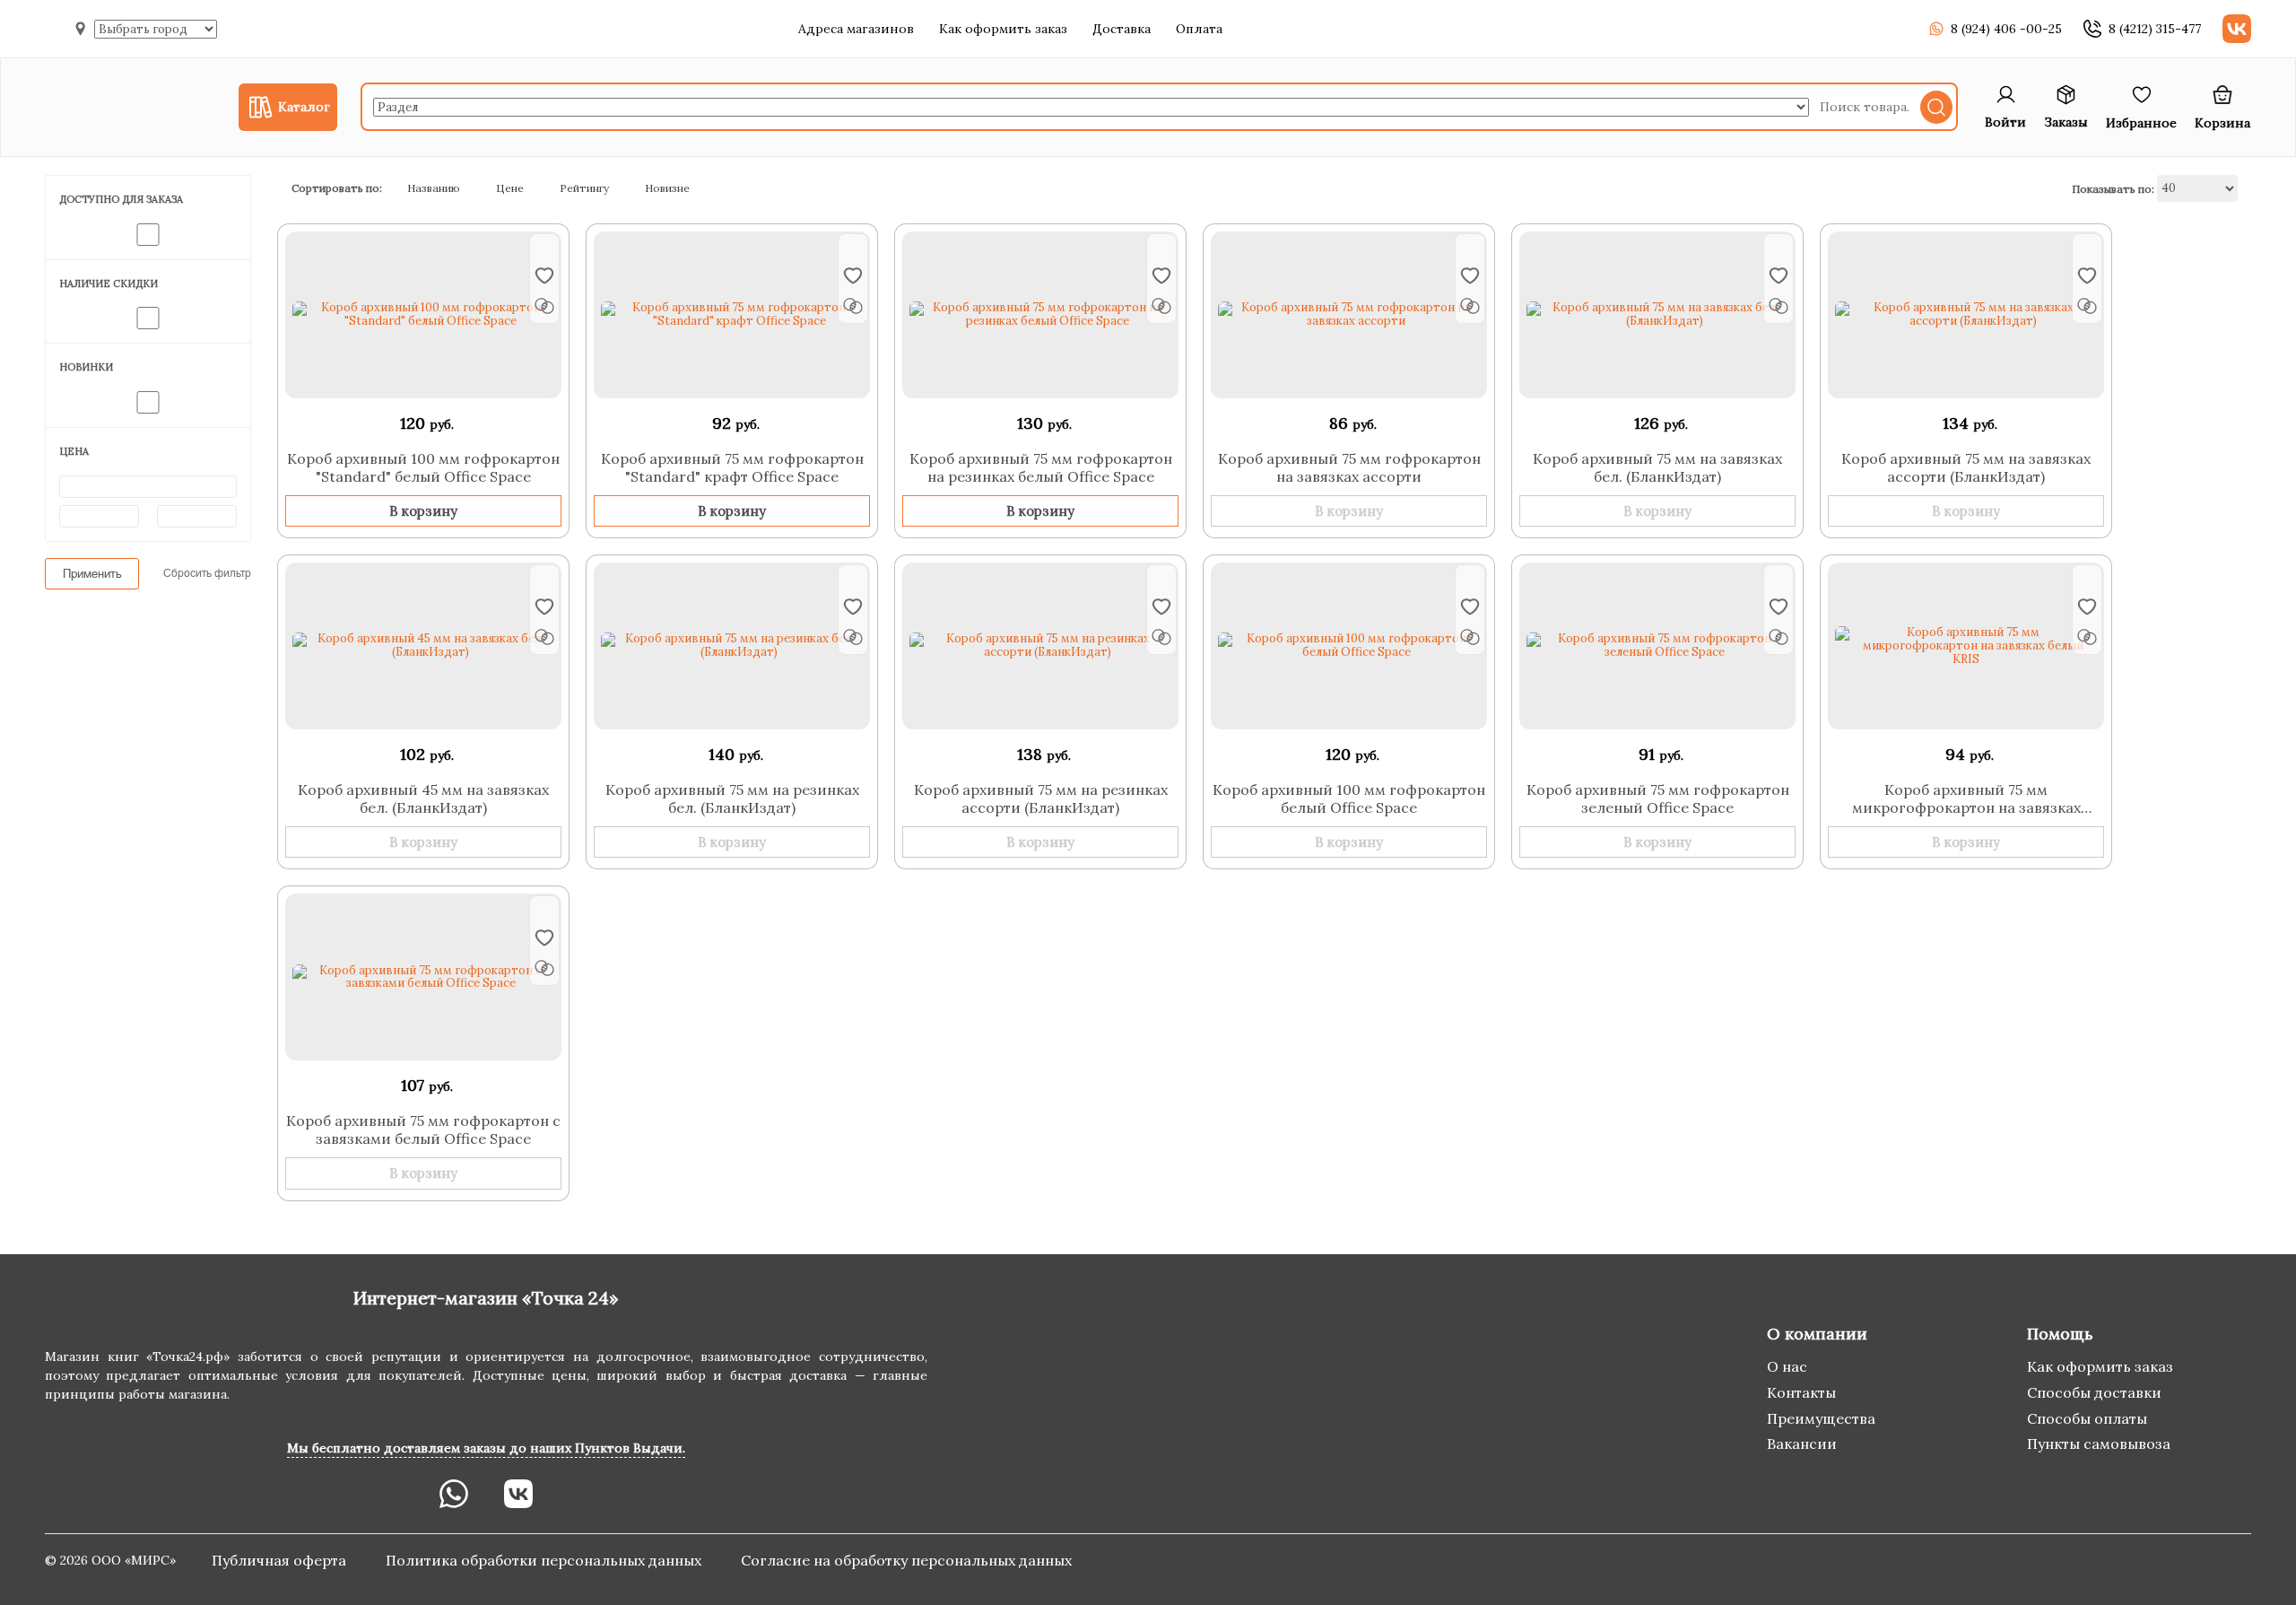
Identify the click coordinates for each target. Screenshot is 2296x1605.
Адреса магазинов (856, 29)
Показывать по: (2113, 188)
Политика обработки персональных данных (545, 1560)
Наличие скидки (109, 283)
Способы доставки (2094, 1392)
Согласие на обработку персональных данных (906, 1560)
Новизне (667, 188)
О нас (1787, 1366)
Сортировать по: (337, 188)
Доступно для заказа (121, 199)
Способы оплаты (2087, 1418)
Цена (74, 451)
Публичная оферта (281, 1560)
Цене (510, 188)
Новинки (86, 367)
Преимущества (1821, 1418)
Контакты (1801, 1392)
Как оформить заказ (1003, 29)
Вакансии (1802, 1444)
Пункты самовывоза (2099, 1444)
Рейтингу (584, 188)
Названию (434, 188)
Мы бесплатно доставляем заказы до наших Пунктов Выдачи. (486, 1448)
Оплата (1199, 29)
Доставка (1122, 29)
